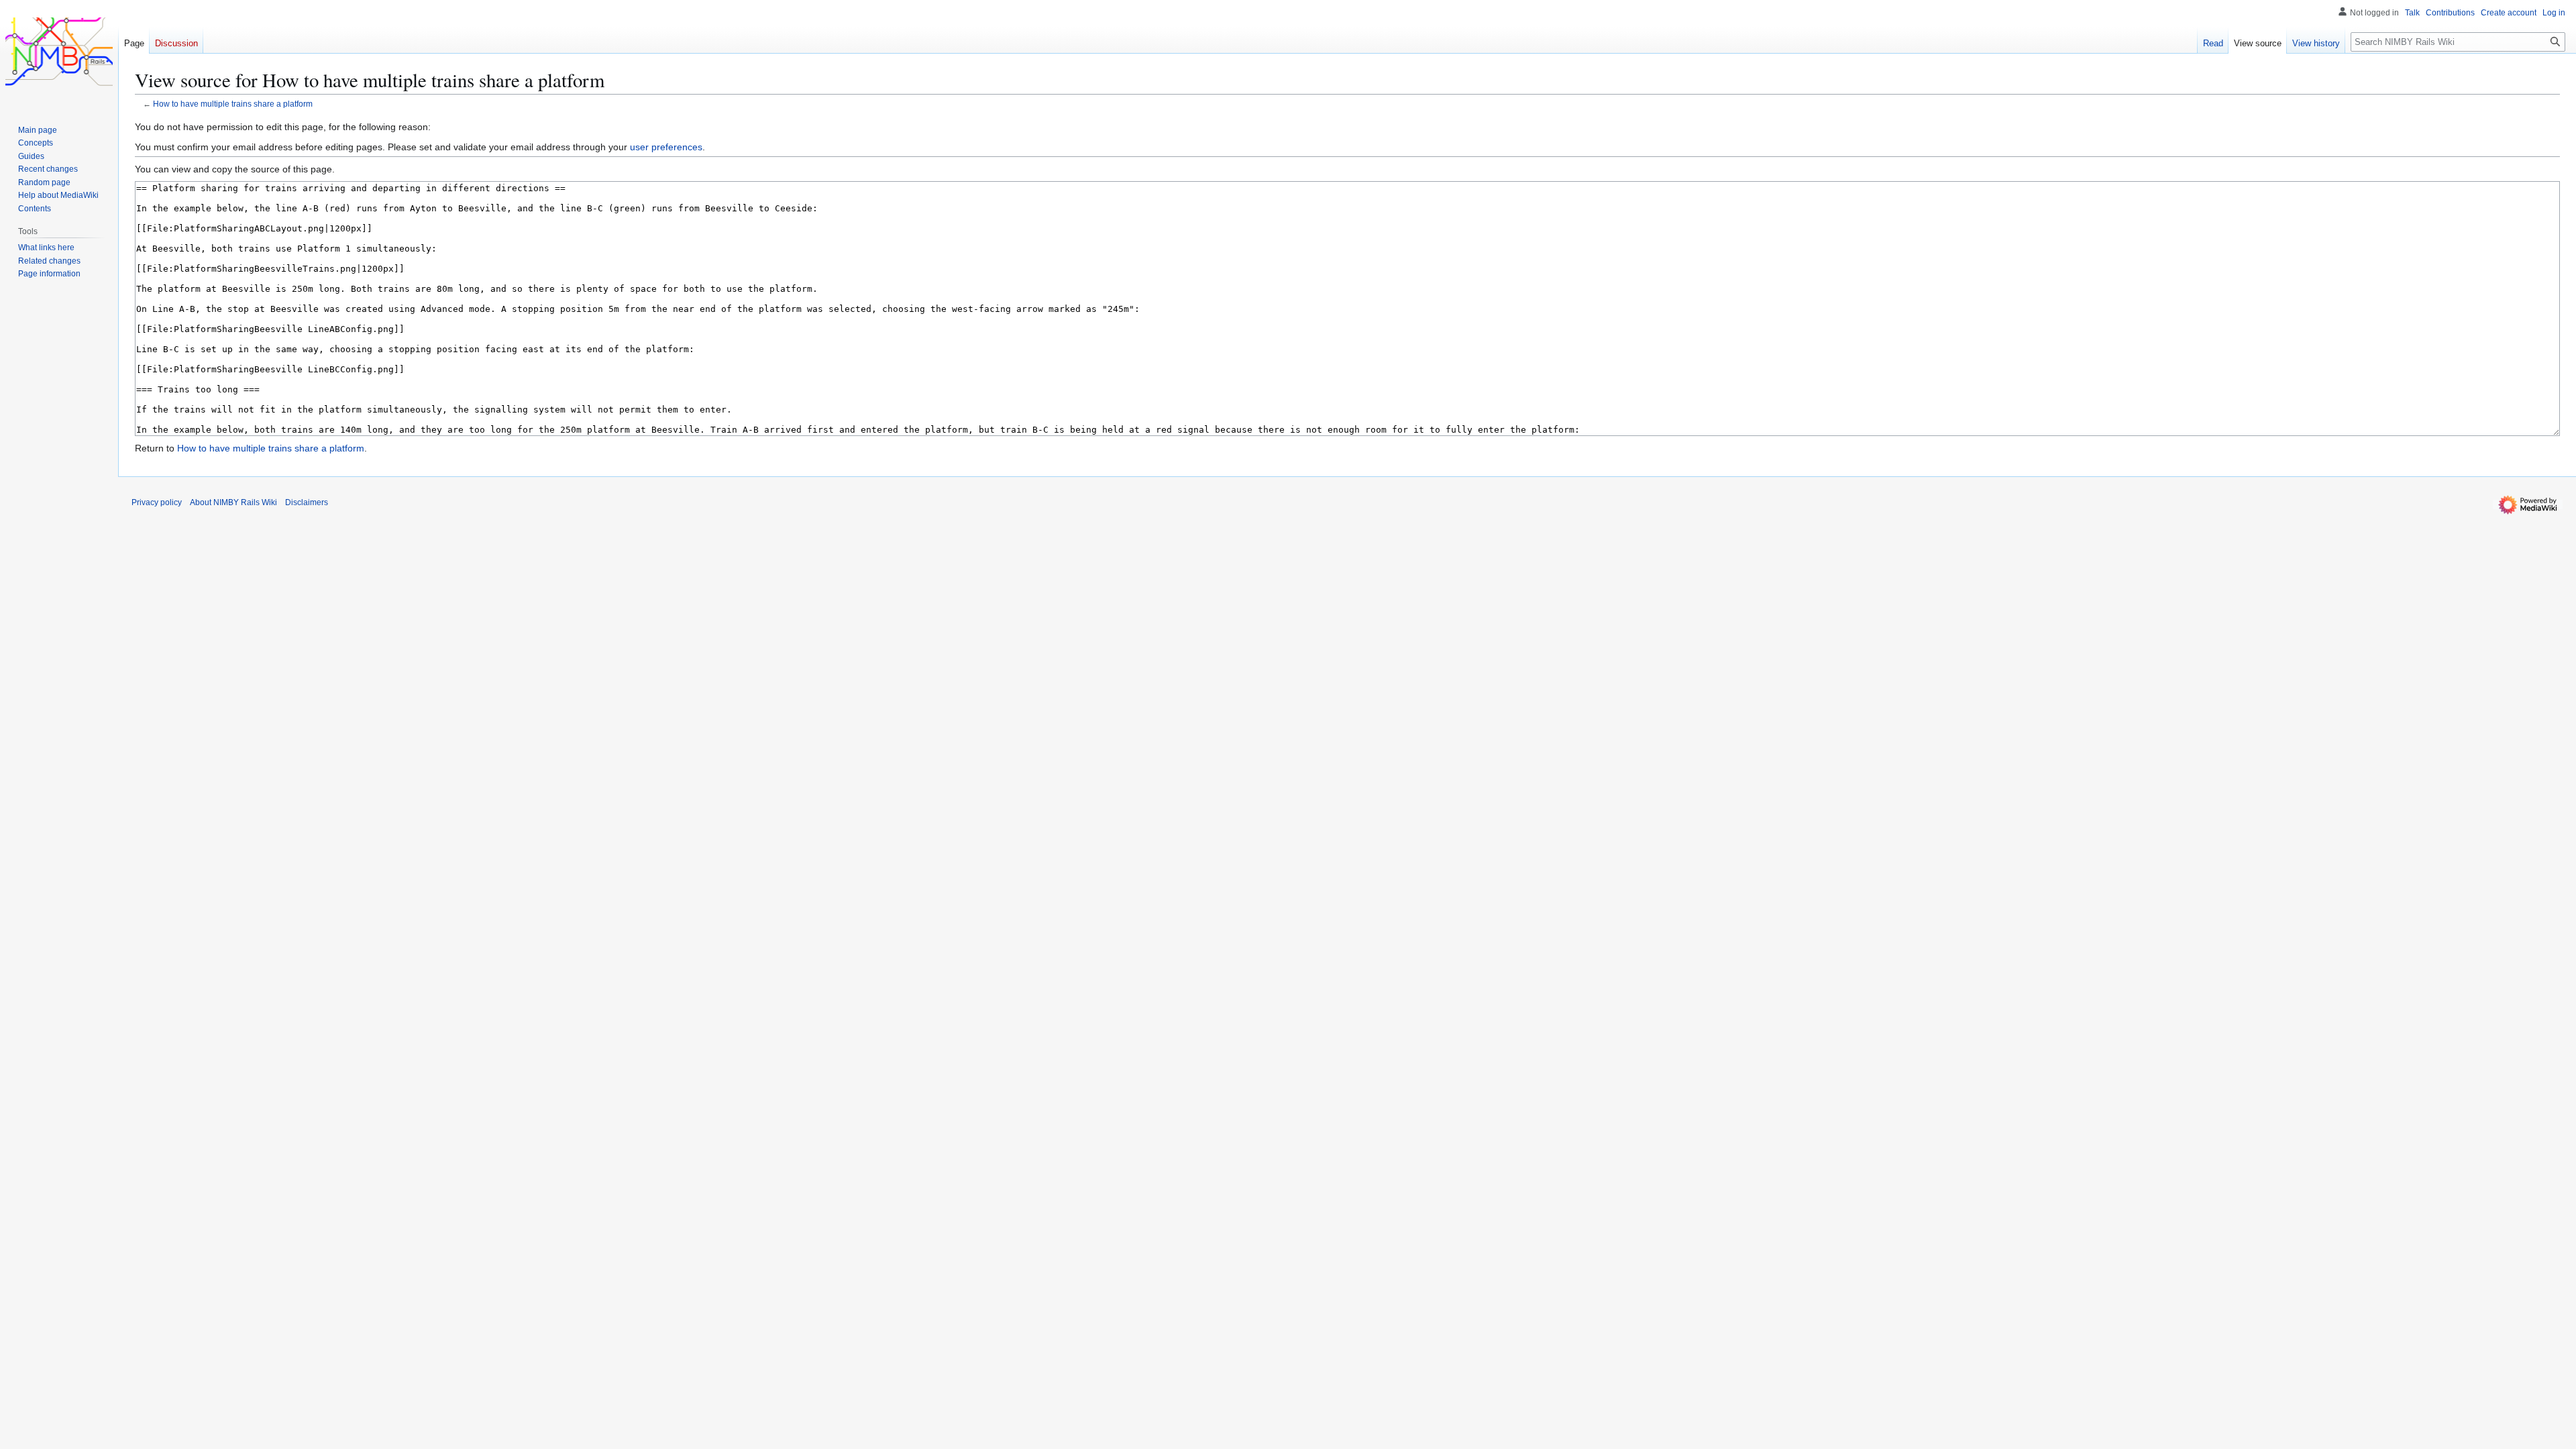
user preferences (666, 147)
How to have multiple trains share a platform (233, 104)
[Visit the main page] (59, 54)
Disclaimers (307, 502)
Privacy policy (157, 502)
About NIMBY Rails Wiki (233, 502)
